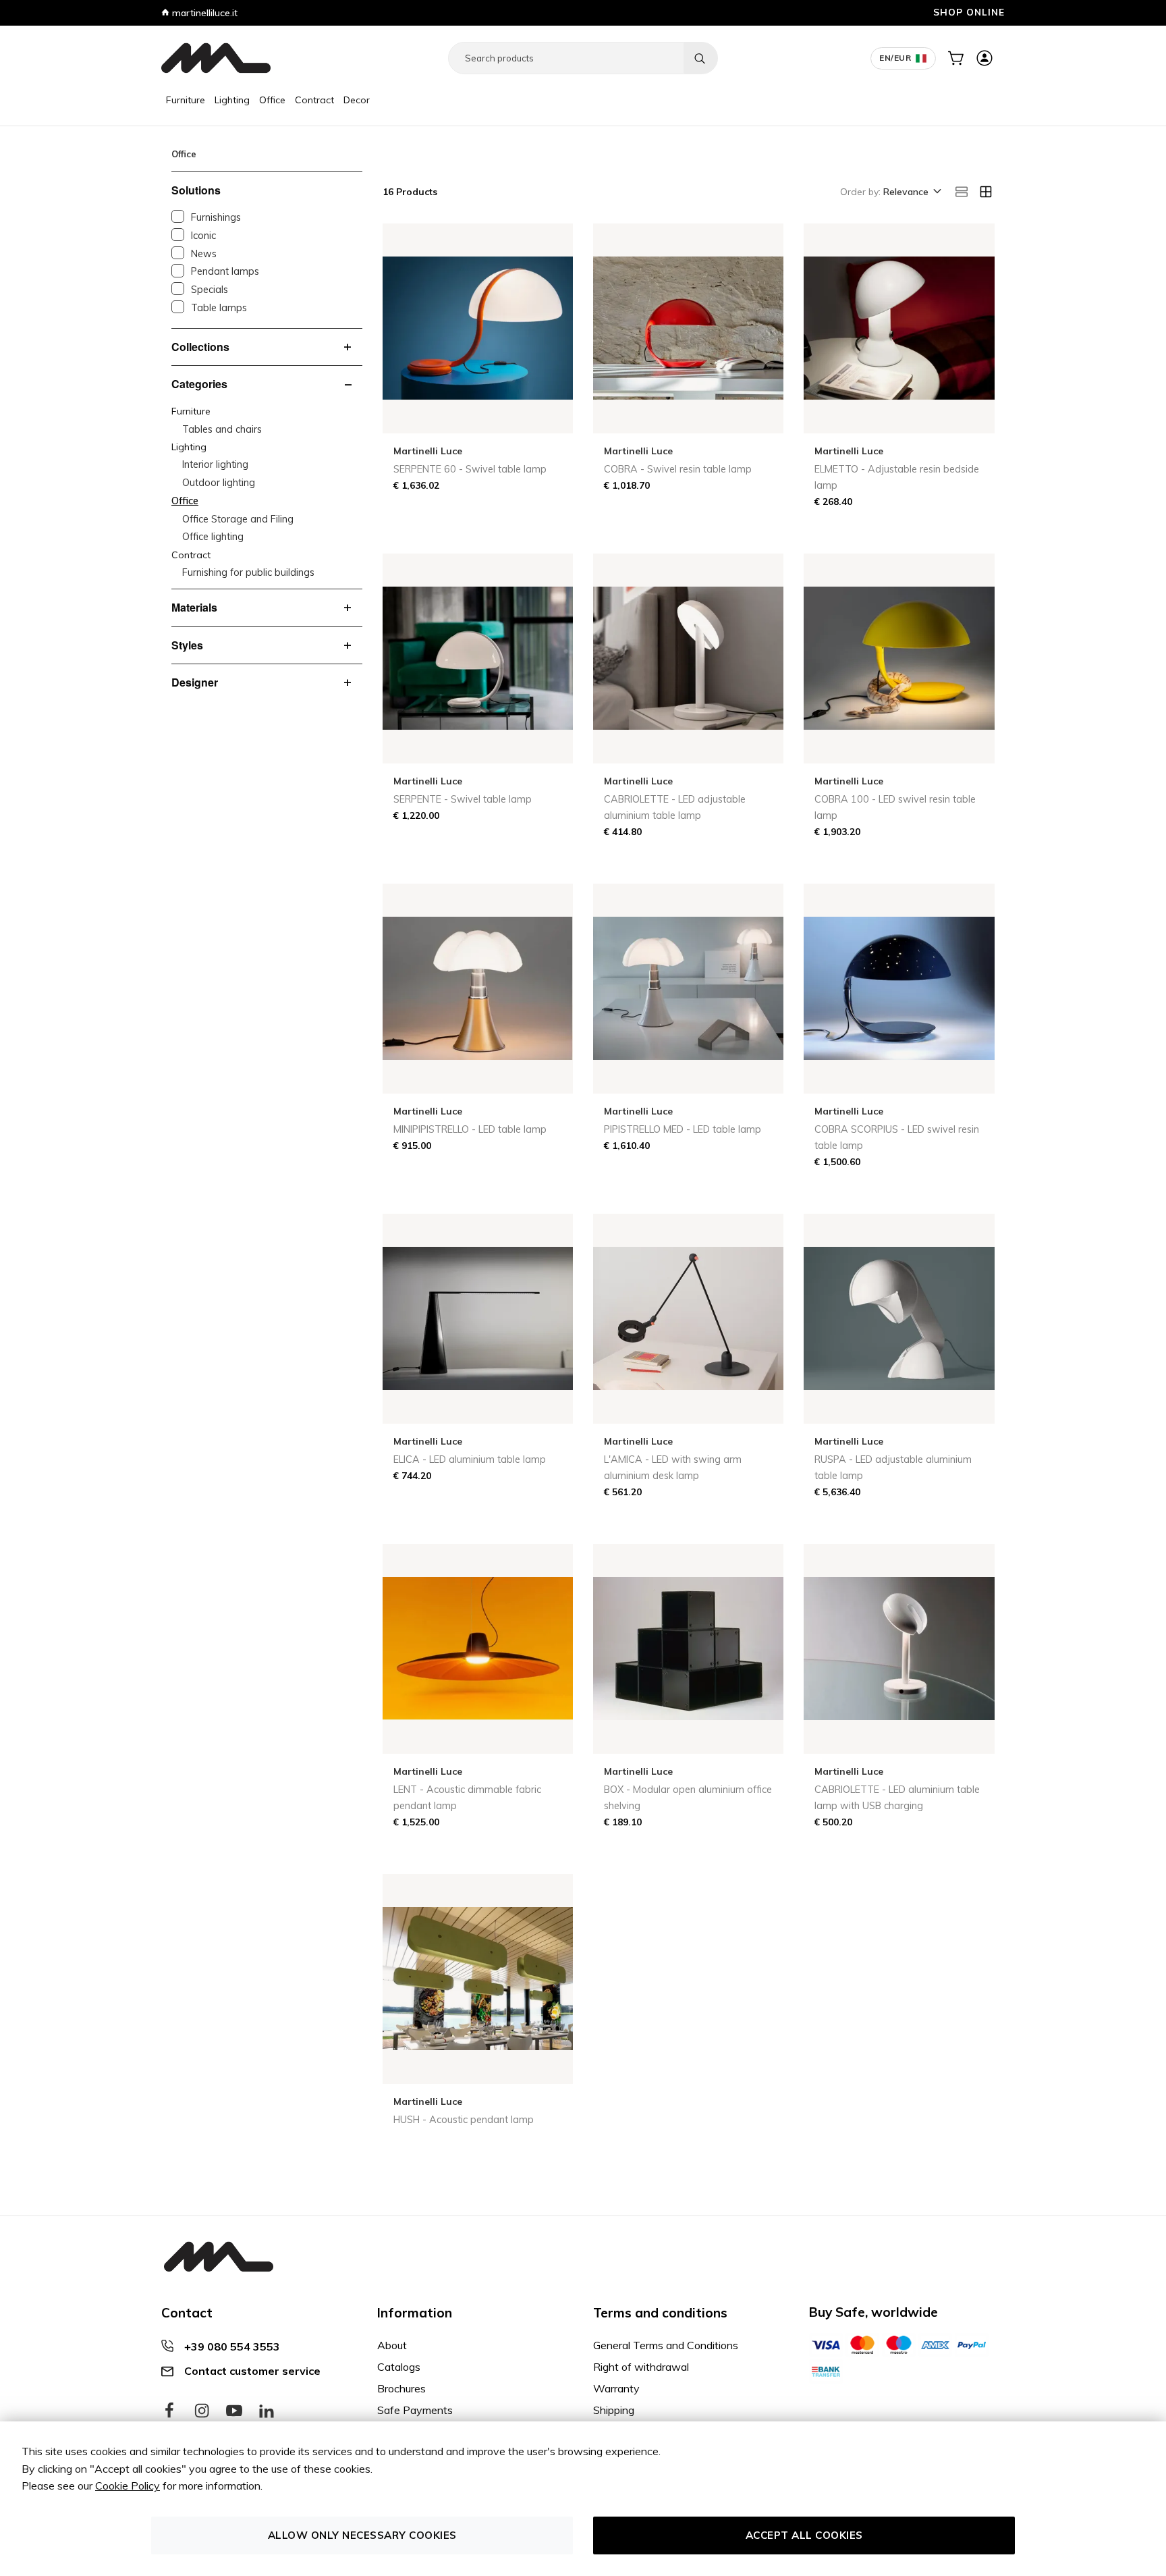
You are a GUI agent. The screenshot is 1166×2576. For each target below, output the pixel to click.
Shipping (614, 2410)
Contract (314, 100)
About (392, 2345)
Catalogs (399, 2367)
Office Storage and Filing (238, 519)
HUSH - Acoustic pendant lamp (464, 2120)
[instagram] (202, 2411)
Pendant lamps (225, 271)
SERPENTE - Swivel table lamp (463, 799)
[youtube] (234, 2411)
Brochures (401, 2388)
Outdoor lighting (219, 483)
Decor (357, 100)
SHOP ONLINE (969, 12)
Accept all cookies (804, 2535)
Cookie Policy (128, 2486)
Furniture (186, 100)
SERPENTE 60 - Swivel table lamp (470, 469)
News (204, 254)
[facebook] (169, 2411)
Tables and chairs (222, 429)
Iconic (203, 236)
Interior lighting (215, 464)
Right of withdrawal (641, 2367)
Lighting (232, 100)
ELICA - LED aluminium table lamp (470, 1459)
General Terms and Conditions (666, 2345)
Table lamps (219, 308)
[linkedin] (267, 2411)
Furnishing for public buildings (248, 572)
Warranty (616, 2388)
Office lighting (213, 537)
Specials (210, 290)
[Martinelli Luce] (216, 58)
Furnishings (216, 217)
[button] (911, 192)
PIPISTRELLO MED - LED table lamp (683, 1129)
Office (272, 100)
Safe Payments (415, 2410)
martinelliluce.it (203, 13)
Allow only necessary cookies (362, 2535)
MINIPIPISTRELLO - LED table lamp (470, 1129)
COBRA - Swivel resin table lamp (678, 469)
